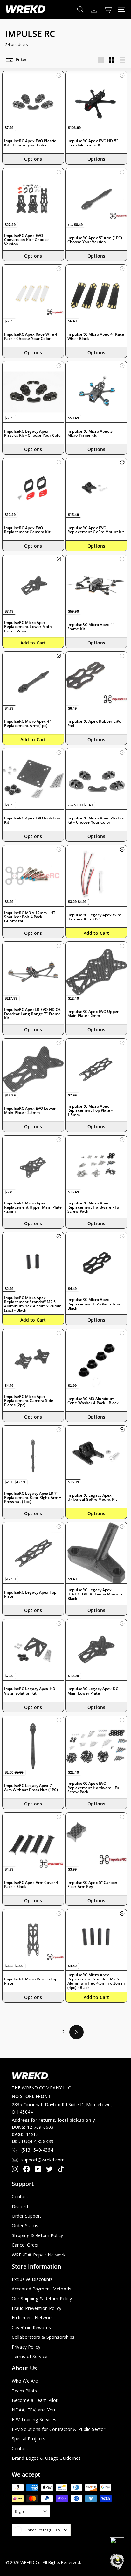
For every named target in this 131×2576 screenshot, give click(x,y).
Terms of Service (30, 2356)
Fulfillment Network (32, 2318)
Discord (20, 2206)
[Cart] (108, 9)
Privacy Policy (26, 2347)
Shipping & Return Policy (37, 2235)
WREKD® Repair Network (39, 2255)
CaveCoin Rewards (31, 2327)
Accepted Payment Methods (41, 2289)
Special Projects (28, 2439)
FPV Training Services (34, 2420)
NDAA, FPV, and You (33, 2410)
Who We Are (25, 2381)
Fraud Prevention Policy (37, 2308)
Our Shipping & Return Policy (42, 2299)
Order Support (27, 2216)
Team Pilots (24, 2391)
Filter (21, 60)
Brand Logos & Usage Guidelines (46, 2458)
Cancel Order (25, 2245)
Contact (20, 2197)
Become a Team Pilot (35, 2400)
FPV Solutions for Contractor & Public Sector (59, 2429)
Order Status (25, 2225)
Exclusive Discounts (32, 2279)
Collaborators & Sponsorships (43, 2337)
